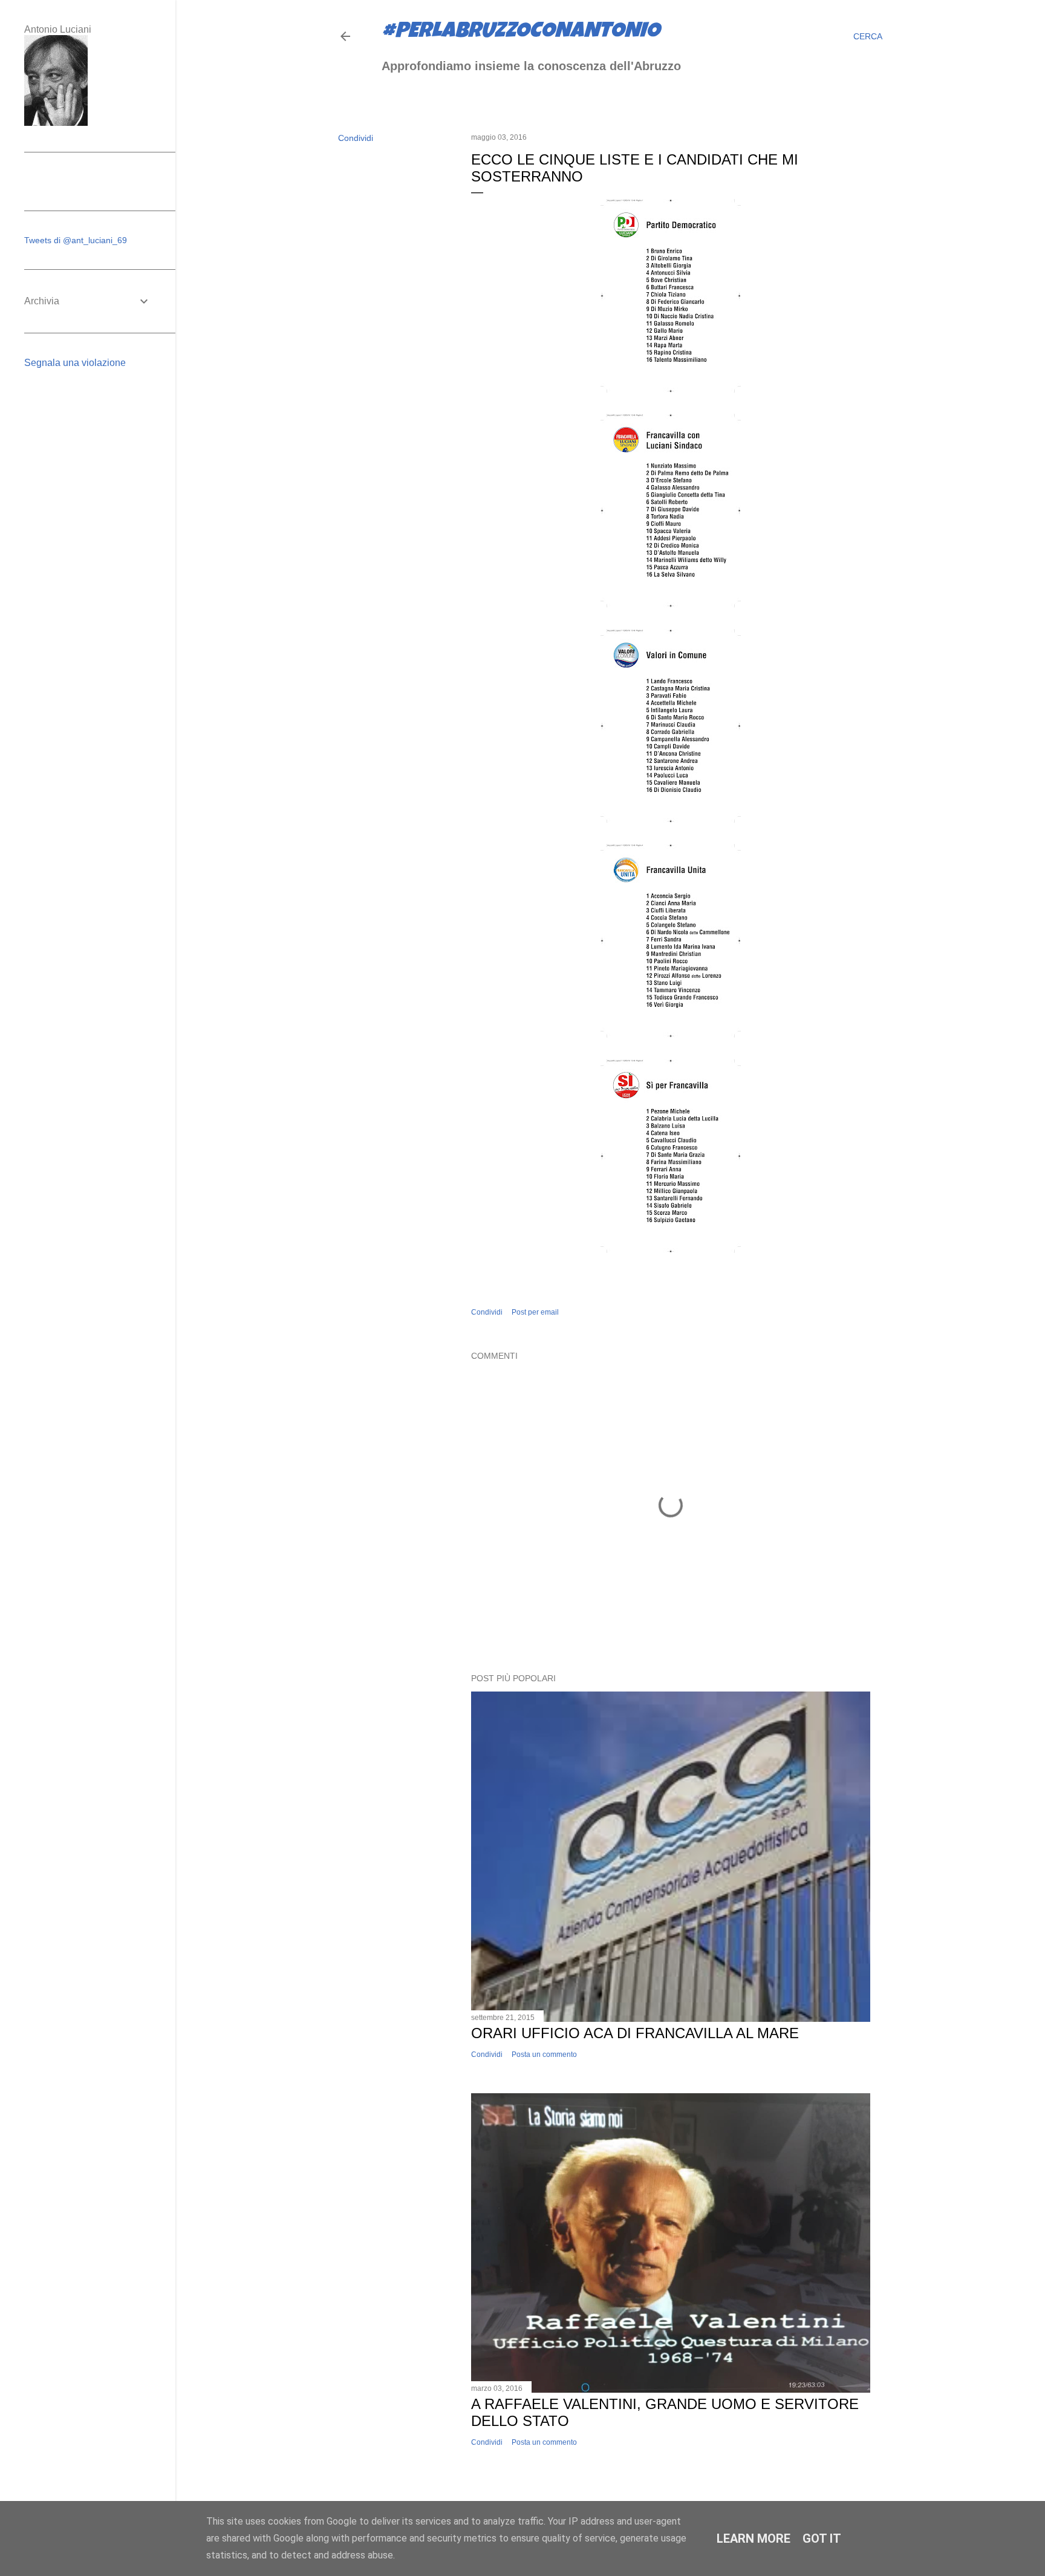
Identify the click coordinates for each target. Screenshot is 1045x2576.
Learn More (754, 2538)
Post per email (535, 1312)
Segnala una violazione (75, 363)
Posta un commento (544, 2055)
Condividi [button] (356, 138)
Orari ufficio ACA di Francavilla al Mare (635, 2033)
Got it (822, 2538)
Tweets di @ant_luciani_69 (76, 240)
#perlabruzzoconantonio (521, 33)
